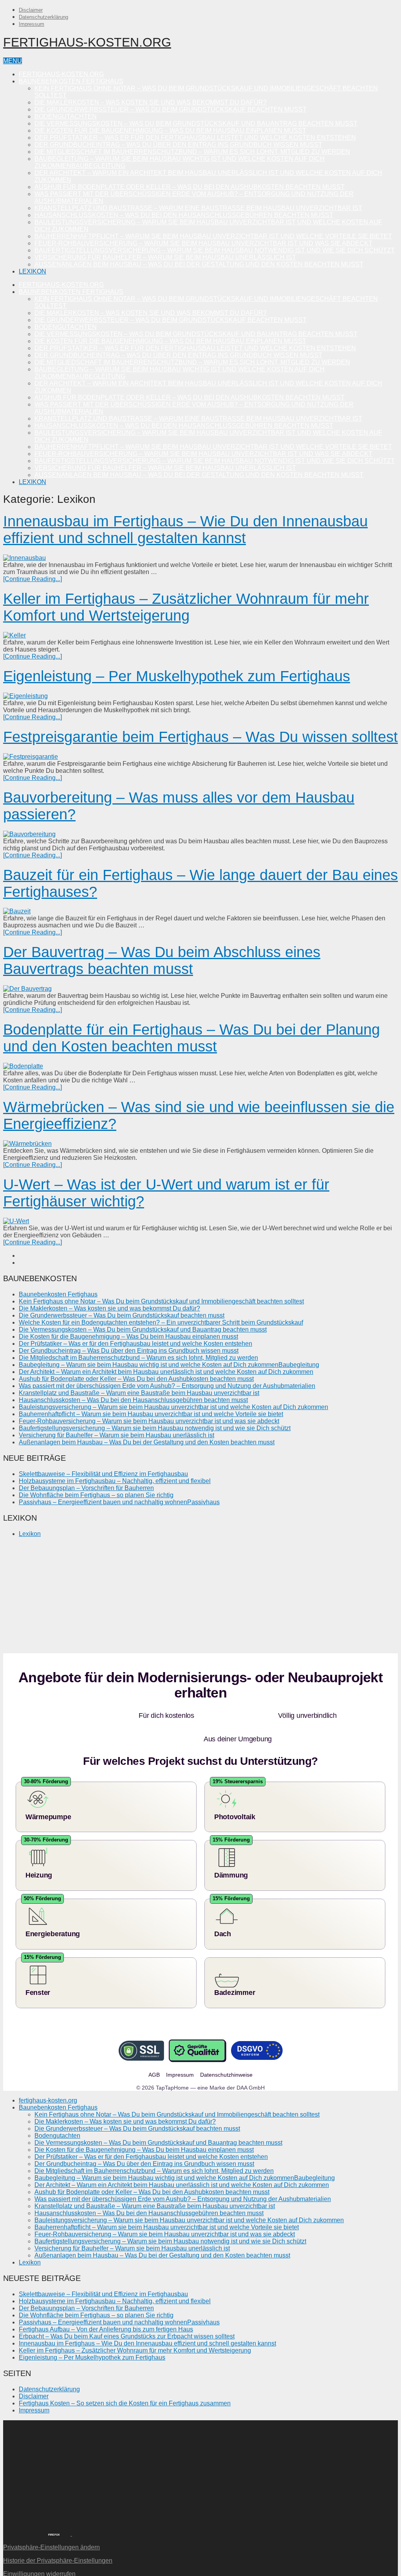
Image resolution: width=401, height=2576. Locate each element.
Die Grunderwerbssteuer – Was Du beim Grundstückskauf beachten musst (171, 109)
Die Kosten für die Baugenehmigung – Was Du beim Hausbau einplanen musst (170, 131)
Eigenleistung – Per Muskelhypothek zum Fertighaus (177, 676)
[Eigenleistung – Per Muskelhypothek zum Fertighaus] (200, 696)
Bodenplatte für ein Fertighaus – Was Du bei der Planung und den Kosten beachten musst (191, 1038)
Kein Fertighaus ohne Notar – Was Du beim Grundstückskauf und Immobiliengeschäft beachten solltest (161, 1301)
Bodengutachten (66, 116)
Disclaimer (31, 10)
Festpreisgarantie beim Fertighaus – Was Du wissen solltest (200, 737)
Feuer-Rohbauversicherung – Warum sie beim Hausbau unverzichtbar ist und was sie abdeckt (203, 243)
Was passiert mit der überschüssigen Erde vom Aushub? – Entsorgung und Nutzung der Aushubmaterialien (167, 1386)
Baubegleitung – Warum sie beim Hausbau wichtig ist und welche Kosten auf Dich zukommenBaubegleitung (169, 1365)
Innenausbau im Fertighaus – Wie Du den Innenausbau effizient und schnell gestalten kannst (185, 530)
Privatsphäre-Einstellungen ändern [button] (51, 2524)
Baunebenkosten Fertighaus (71, 81)
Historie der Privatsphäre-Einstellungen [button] (58, 2537)
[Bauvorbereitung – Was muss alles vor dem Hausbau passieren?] (200, 834)
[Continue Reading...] (33, 579)
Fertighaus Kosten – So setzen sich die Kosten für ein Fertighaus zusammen (125, 2380)
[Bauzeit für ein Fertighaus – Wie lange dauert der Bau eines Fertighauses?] (200, 911)
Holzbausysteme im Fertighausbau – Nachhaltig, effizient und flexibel (115, 1481)
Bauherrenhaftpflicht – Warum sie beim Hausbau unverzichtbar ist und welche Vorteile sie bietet (213, 236)
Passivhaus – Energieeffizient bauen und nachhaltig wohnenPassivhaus (119, 1502)
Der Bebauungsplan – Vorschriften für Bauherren (86, 1488)
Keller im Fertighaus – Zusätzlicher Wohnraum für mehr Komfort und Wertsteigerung (186, 607)
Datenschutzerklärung (43, 17)
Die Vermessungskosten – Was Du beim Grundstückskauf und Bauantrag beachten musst (196, 123)
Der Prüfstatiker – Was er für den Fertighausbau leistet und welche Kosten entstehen (195, 138)
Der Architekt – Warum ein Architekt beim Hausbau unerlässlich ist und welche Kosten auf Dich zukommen (166, 1372)
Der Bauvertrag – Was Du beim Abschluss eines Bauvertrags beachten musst (162, 960)
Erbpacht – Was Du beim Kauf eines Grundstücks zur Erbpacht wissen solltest (127, 2313)
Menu (13, 61)
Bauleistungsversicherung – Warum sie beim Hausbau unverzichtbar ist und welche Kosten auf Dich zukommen (173, 1407)
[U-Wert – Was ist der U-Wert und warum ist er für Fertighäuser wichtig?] (200, 1221)
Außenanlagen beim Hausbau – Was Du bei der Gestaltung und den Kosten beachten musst (199, 264)
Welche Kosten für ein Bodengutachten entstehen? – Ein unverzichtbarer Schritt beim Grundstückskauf (161, 1322)
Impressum (32, 24)
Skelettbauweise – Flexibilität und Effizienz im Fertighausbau (103, 1474)
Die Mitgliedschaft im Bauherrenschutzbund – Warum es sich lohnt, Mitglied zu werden (192, 152)
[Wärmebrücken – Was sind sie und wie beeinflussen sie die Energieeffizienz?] (200, 1144)
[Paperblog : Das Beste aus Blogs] (71, 2510)
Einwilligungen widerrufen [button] (39, 2550)
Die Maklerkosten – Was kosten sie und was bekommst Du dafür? (151, 102)
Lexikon (33, 271)
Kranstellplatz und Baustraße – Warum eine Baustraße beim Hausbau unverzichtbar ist (198, 208)
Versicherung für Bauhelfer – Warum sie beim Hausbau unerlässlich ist (165, 257)
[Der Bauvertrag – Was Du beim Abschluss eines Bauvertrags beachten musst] (200, 989)
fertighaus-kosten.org (87, 42)
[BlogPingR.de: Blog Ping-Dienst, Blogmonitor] (20, 2510)
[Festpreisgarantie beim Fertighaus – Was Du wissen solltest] (200, 757)
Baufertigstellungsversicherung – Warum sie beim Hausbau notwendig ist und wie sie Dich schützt (215, 250)
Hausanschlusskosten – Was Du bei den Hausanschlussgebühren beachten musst (184, 215)
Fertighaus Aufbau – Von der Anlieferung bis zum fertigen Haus (106, 2306)
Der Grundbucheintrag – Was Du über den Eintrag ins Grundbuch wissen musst (178, 145)
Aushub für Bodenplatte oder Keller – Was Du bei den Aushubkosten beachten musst (190, 187)
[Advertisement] (200, 1599)
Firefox (54, 2511)
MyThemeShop (49, 2570)
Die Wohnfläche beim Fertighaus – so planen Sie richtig (96, 1495)
